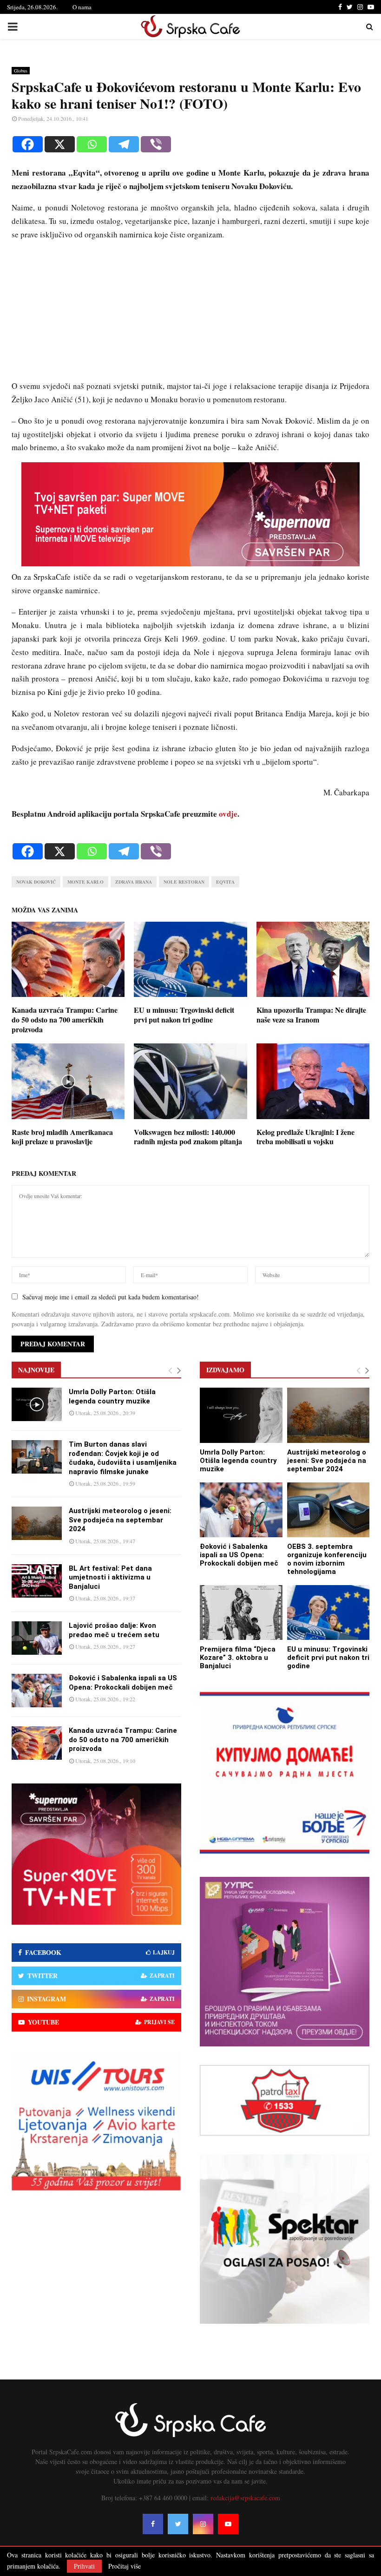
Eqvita (225, 882)
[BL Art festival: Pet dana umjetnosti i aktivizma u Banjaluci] (37, 1581)
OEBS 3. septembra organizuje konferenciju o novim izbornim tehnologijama (327, 1559)
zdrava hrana (134, 882)
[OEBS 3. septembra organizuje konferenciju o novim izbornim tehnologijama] (328, 1510)
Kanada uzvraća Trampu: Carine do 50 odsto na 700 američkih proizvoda (65, 1019)
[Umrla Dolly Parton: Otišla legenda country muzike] (37, 1404)
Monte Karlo (85, 882)
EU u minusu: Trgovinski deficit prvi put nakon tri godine (184, 1015)
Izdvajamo (225, 1370)
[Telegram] (124, 144)
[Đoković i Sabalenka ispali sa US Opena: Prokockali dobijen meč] (37, 1691)
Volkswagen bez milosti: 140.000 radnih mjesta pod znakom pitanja (188, 1137)
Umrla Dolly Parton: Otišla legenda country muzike (112, 1396)
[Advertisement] (190, 315)
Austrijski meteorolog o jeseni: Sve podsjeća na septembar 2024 (120, 1520)
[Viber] (156, 144)
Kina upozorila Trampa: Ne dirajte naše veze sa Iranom (311, 1015)
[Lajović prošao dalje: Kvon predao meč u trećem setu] (37, 1638)
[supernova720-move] (190, 563)
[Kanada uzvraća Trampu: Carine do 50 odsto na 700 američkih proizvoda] (37, 1743)
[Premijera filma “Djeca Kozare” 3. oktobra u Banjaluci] (241, 1612)
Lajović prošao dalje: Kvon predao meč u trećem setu (114, 1630)
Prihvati (84, 2566)
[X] (60, 144)
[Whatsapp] (92, 144)
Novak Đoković (36, 882)
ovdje (228, 814)
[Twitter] (178, 2524)
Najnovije (36, 1370)
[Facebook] (28, 144)
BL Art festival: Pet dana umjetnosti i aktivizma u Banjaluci (110, 1577)
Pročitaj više (125, 2566)
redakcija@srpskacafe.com (245, 2498)
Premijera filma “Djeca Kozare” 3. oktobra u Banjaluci (238, 1658)
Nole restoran (184, 882)
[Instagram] (203, 2524)
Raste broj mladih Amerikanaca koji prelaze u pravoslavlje (62, 1137)
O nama (82, 7)
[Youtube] (228, 2524)
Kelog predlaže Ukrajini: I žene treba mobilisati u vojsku (305, 1137)
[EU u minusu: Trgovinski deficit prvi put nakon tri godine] (328, 1612)
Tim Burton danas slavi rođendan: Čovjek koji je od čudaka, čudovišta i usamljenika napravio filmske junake (123, 1458)
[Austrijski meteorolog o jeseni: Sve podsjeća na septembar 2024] (37, 1523)
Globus (21, 71)
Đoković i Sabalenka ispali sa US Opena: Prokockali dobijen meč (123, 1683)
